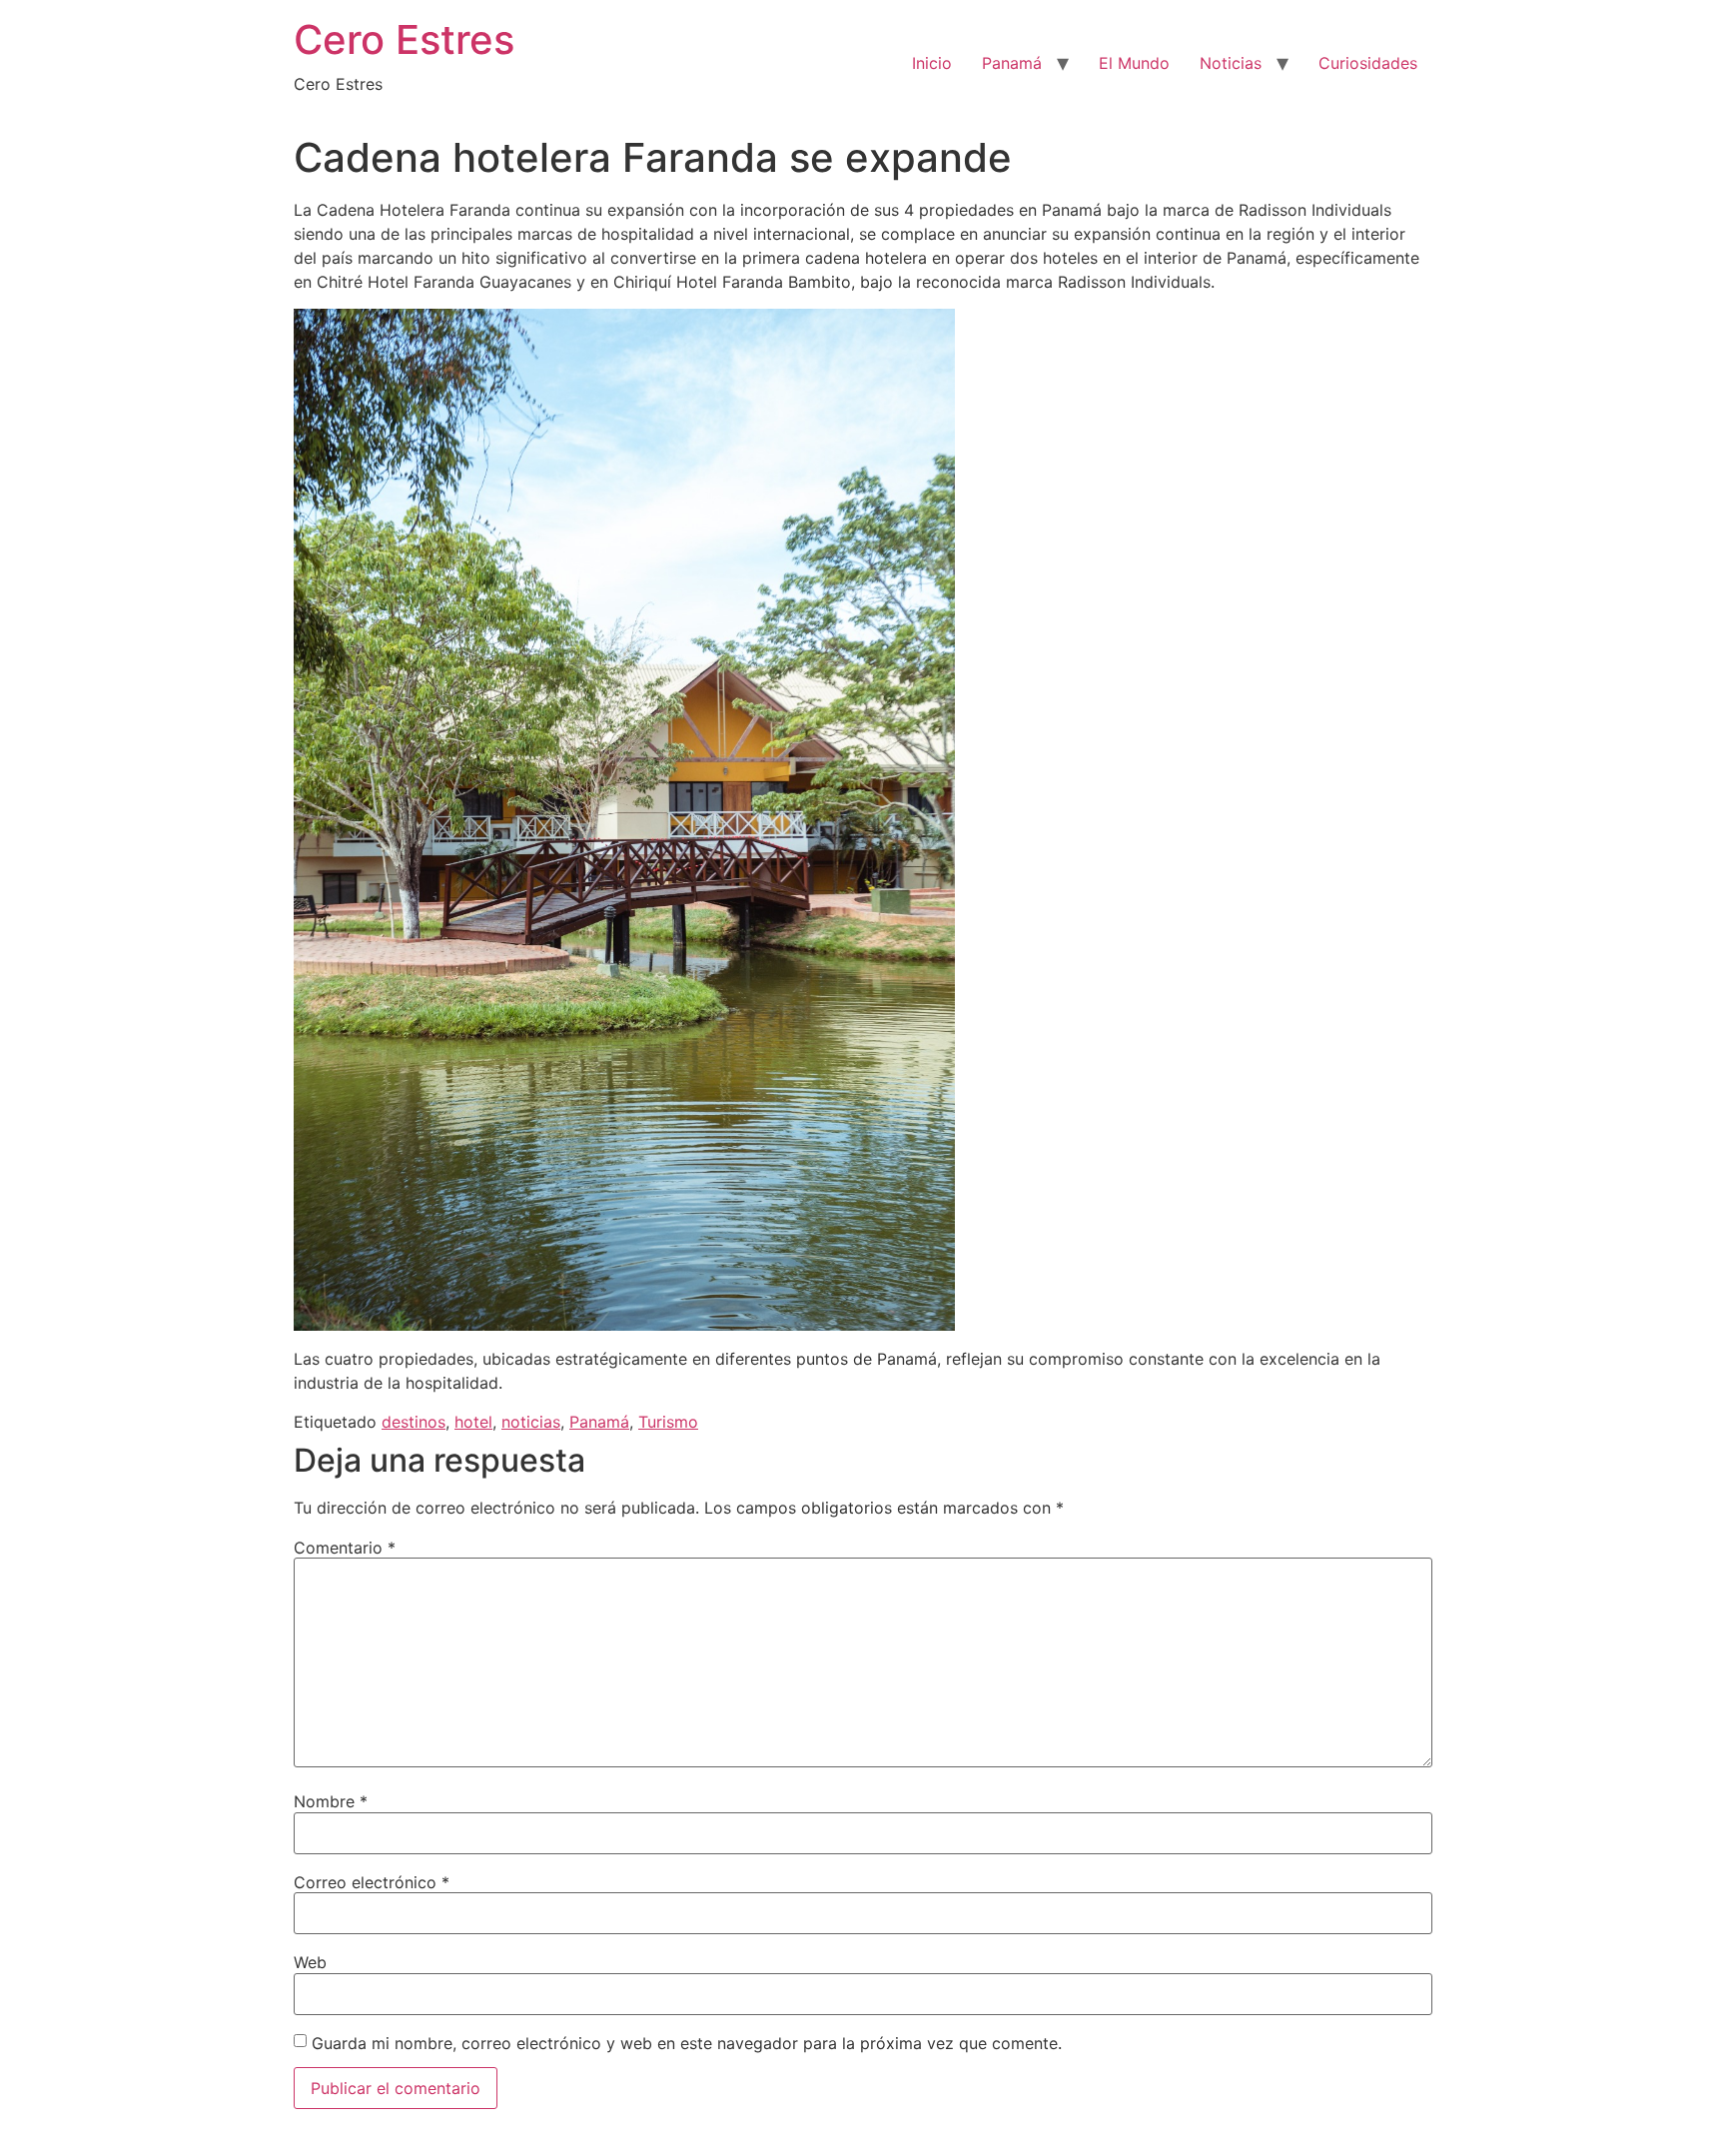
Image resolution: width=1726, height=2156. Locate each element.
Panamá (1012, 63)
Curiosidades (1368, 63)
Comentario (345, 1548)
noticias (531, 1422)
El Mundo (1134, 63)
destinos (414, 1422)
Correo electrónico (372, 1882)
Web (310, 1962)
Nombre (331, 1801)
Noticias (1231, 63)
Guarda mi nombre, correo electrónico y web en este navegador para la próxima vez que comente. (687, 2043)
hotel (473, 1422)
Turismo (668, 1422)
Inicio (932, 63)
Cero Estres (404, 39)
